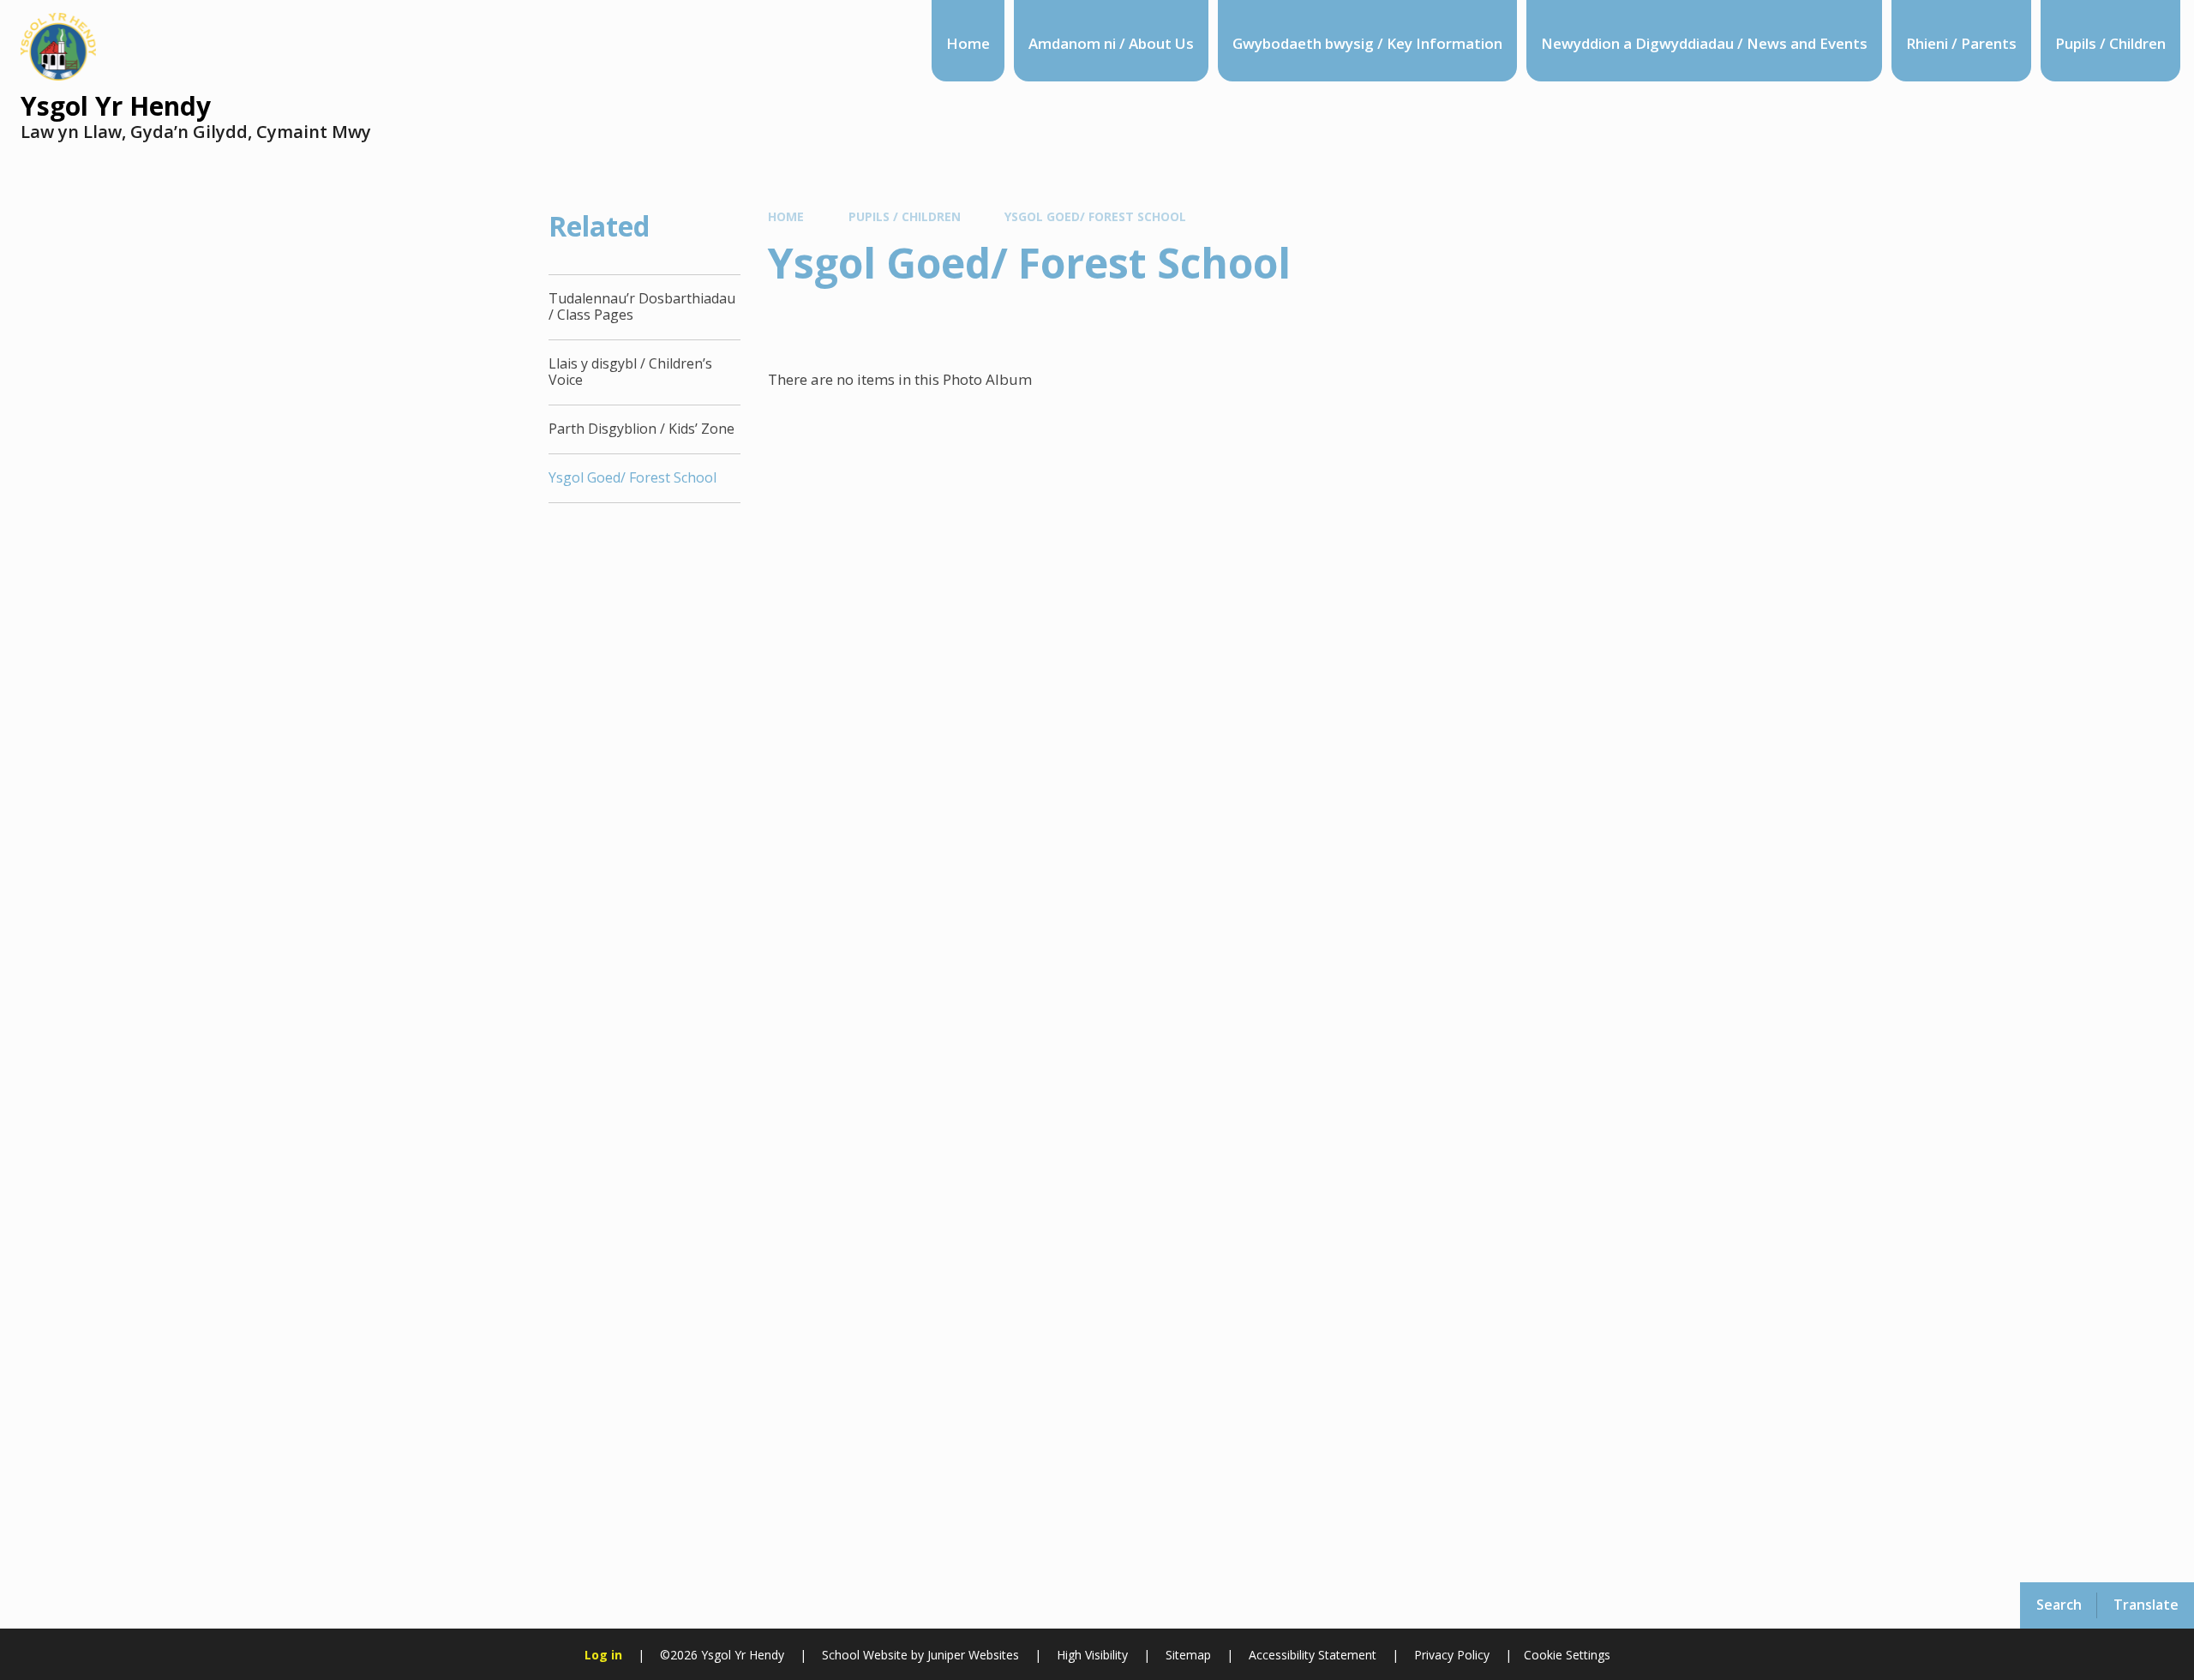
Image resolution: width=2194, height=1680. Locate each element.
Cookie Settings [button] (1567, 1655)
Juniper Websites (971, 1655)
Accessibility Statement (1313, 1655)
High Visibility (1092, 1655)
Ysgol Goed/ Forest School (1095, 216)
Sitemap (1188, 1655)
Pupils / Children (905, 216)
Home (786, 216)
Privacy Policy (1452, 1655)
